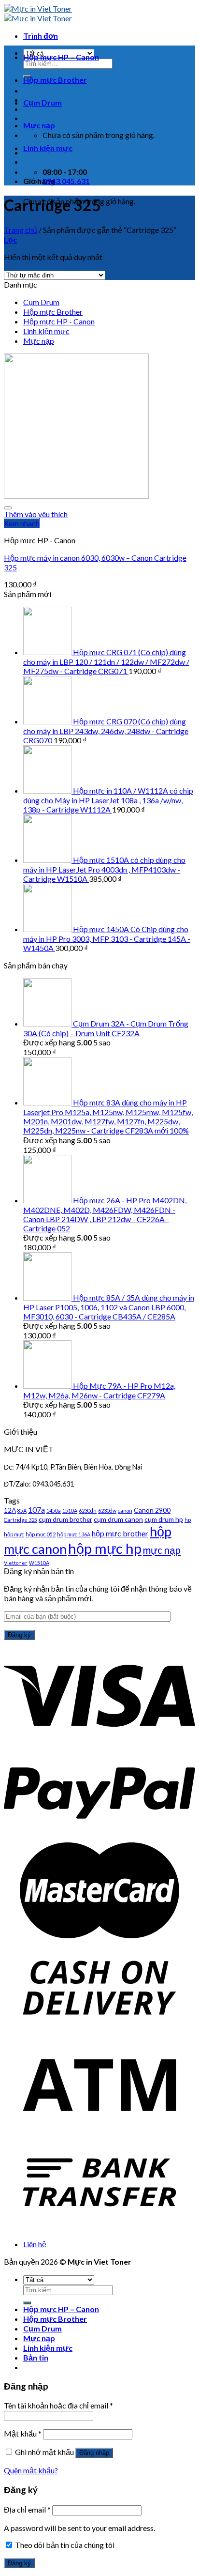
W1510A (39, 1563)
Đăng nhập (94, 2453)
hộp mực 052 (41, 1534)
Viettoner (16, 1563)
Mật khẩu (23, 2433)
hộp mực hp (105, 1548)
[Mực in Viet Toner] (38, 13)
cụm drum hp (164, 1519)
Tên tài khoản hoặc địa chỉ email (58, 2405)
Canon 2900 (152, 1510)
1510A (70, 1510)
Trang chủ (21, 230)
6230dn (88, 1510)
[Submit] (27, 2303)
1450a (54, 1510)
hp (188, 1520)
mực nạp (162, 1550)
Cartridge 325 (21, 1520)
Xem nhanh (22, 523)
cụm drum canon (118, 1519)
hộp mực (14, 1534)
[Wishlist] (8, 508)
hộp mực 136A (74, 1534)
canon (125, 1510)
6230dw (107, 1510)
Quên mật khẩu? (31, 2470)
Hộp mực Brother (55, 80)
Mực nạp (39, 125)
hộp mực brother (120, 1533)
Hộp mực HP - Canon (59, 321)
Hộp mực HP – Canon (61, 57)
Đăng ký (19, 2563)
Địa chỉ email (27, 2509)
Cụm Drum (43, 102)
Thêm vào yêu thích (36, 514)
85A (22, 1510)
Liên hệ (35, 2244)
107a (36, 1510)
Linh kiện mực (48, 148)
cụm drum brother (65, 1519)
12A (10, 1510)
